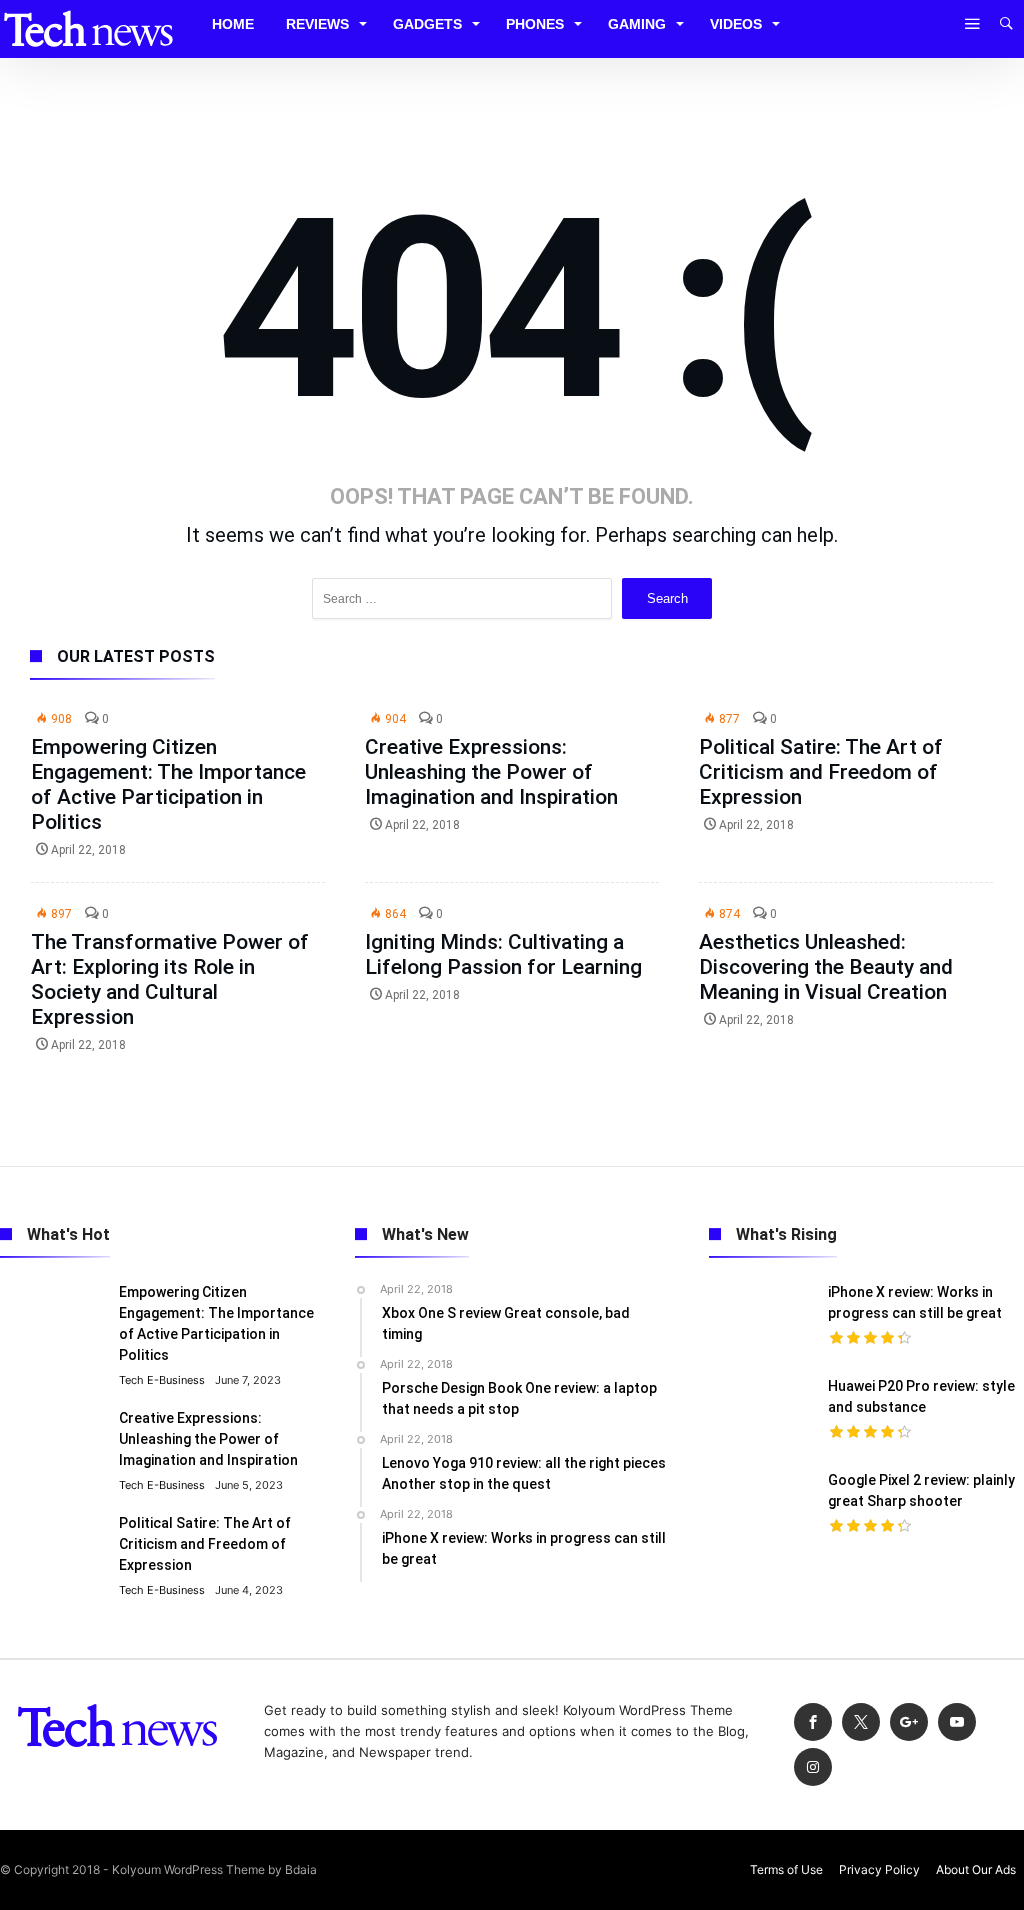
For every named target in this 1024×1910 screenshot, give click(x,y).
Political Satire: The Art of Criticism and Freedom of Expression (821, 772)
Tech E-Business (162, 1380)
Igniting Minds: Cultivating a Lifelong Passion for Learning (503, 954)
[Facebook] (813, 1722)
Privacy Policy (879, 1869)
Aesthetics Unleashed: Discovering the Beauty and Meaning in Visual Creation (826, 967)
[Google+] (909, 1722)
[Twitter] (861, 1722)
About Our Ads (976, 1869)
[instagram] (813, 1767)
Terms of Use (786, 1869)
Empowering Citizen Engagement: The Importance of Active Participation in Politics (168, 784)
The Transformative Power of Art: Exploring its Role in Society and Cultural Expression (170, 979)
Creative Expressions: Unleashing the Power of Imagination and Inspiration (491, 772)
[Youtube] (957, 1722)
